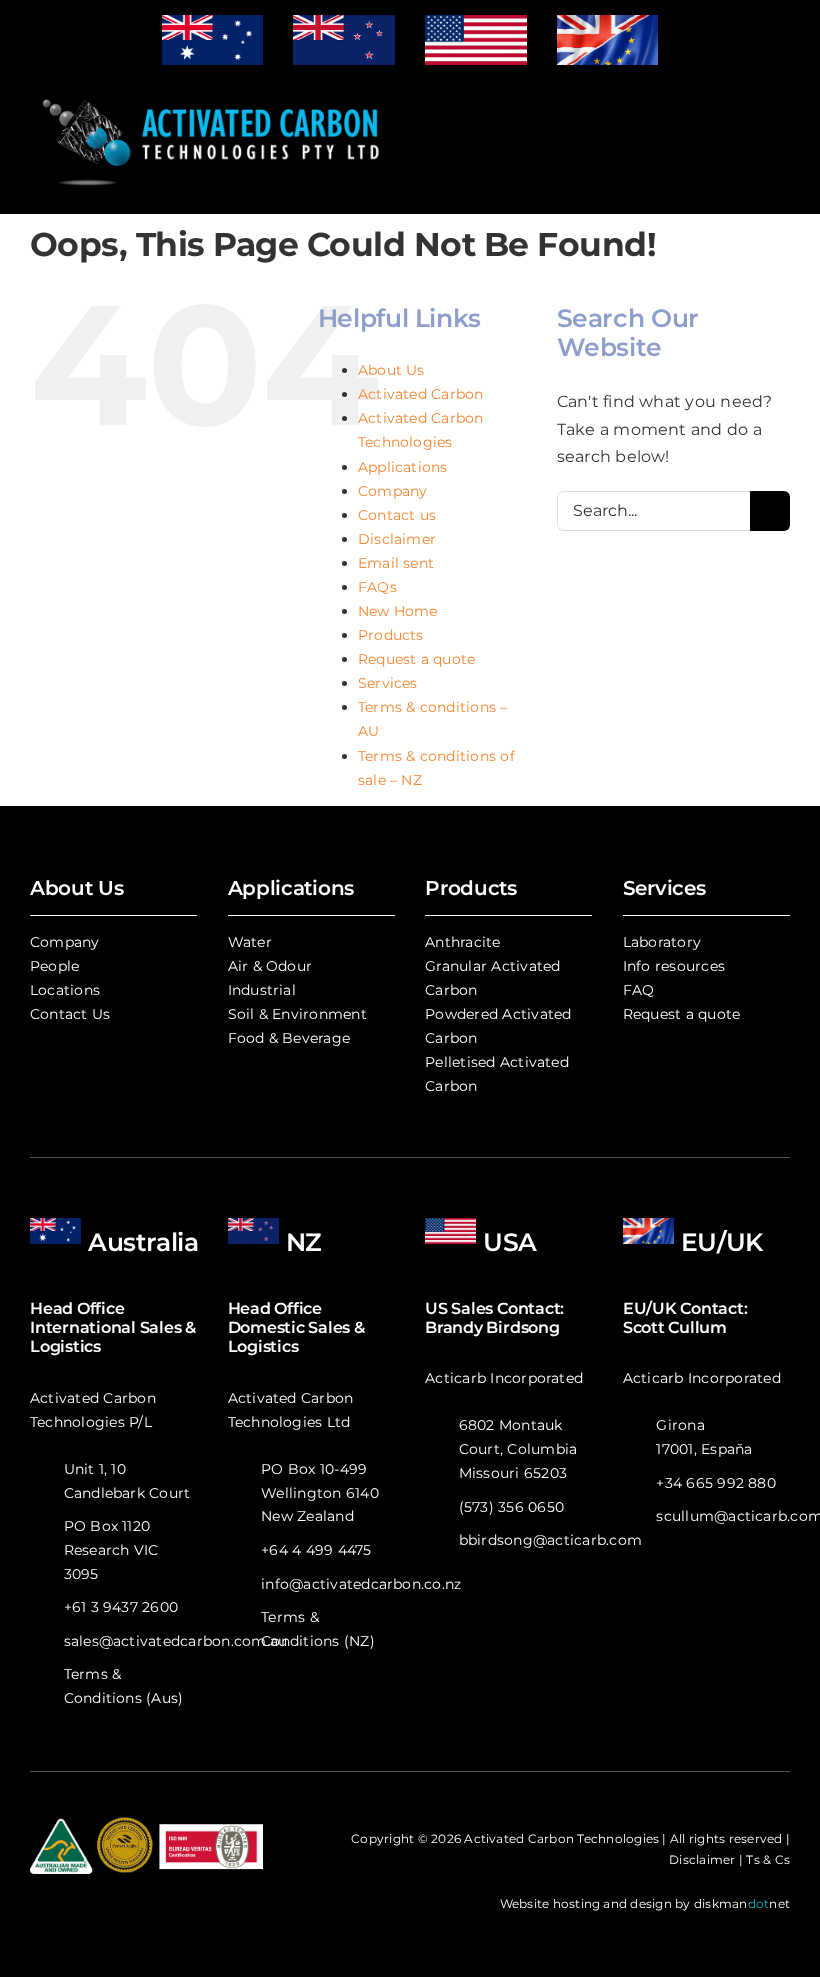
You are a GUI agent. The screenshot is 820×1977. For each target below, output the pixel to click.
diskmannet (742, 1903)
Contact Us (70, 1014)
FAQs (377, 587)
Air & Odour (270, 966)
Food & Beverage (289, 1038)
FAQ (639, 990)
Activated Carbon (421, 394)
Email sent (396, 563)
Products (391, 635)
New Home (398, 611)
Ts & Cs (768, 1859)
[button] (579, 142)
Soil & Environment (297, 1014)
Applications (403, 467)
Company (393, 491)
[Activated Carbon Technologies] (212, 92)
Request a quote (417, 659)
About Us (391, 370)
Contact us (397, 515)
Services (388, 683)
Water (250, 942)
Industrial (262, 990)
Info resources (674, 966)
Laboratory (662, 942)
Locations (65, 990)
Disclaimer (397, 539)
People (54, 966)
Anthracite (462, 942)
